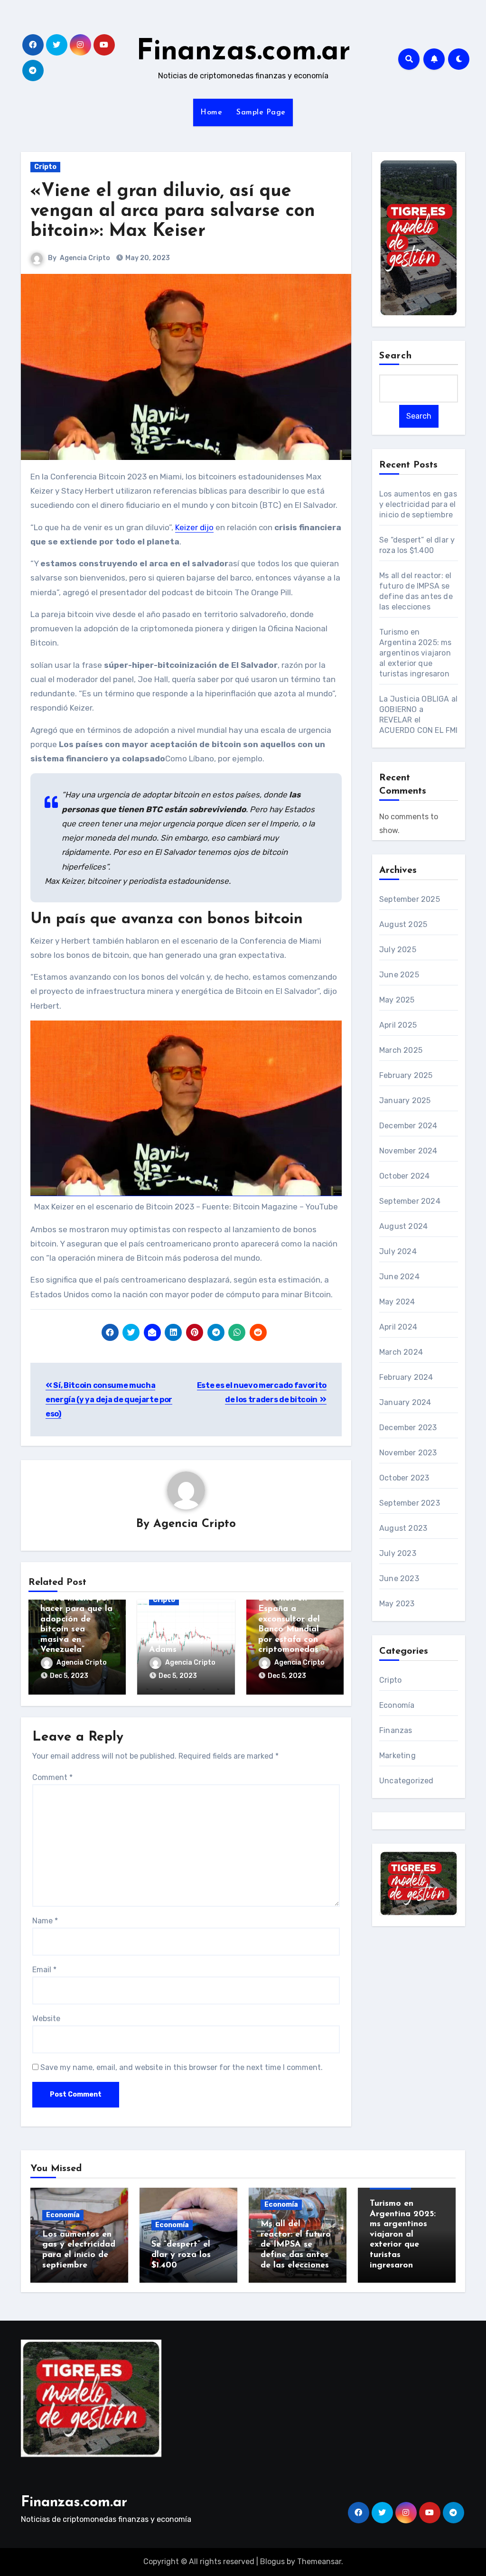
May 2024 (397, 1302)
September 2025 (410, 899)
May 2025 (397, 1000)
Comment (52, 1777)
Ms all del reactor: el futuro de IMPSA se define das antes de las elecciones (296, 2245)
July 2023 (398, 1553)
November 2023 (408, 1453)
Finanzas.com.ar (243, 52)
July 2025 (398, 950)
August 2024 (403, 1226)
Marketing (397, 1756)
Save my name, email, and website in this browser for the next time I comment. (182, 2067)
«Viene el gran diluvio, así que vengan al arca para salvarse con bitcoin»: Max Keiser (173, 211)
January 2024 (405, 1402)
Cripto (45, 167)
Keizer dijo (194, 527)
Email (44, 1970)
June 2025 (399, 975)
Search (396, 356)
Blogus (272, 2562)
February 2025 (406, 1075)
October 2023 (404, 1478)
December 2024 (408, 1126)
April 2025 (398, 1025)
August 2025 (403, 924)
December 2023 (408, 1428)
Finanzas (396, 1730)
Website (46, 2019)
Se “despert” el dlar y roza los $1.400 (181, 2255)
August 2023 (403, 1528)
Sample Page (261, 112)
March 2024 (401, 1352)
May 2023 (397, 1604)
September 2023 (410, 1503)
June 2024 (399, 1277)
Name (45, 1921)
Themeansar (319, 2562)
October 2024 (404, 1176)
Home (211, 112)
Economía (397, 1705)
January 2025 (405, 1101)
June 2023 (399, 1578)
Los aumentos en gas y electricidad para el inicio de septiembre (418, 504)
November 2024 (408, 1151)
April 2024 (398, 1327)
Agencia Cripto (85, 258)
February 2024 (406, 1377)
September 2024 (410, 1201)
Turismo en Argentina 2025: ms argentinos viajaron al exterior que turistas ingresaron (416, 653)
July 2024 (398, 1251)
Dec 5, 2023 (69, 1676)
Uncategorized (407, 1781)
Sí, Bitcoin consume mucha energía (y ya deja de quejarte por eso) (109, 1400)
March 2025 (401, 1050)
